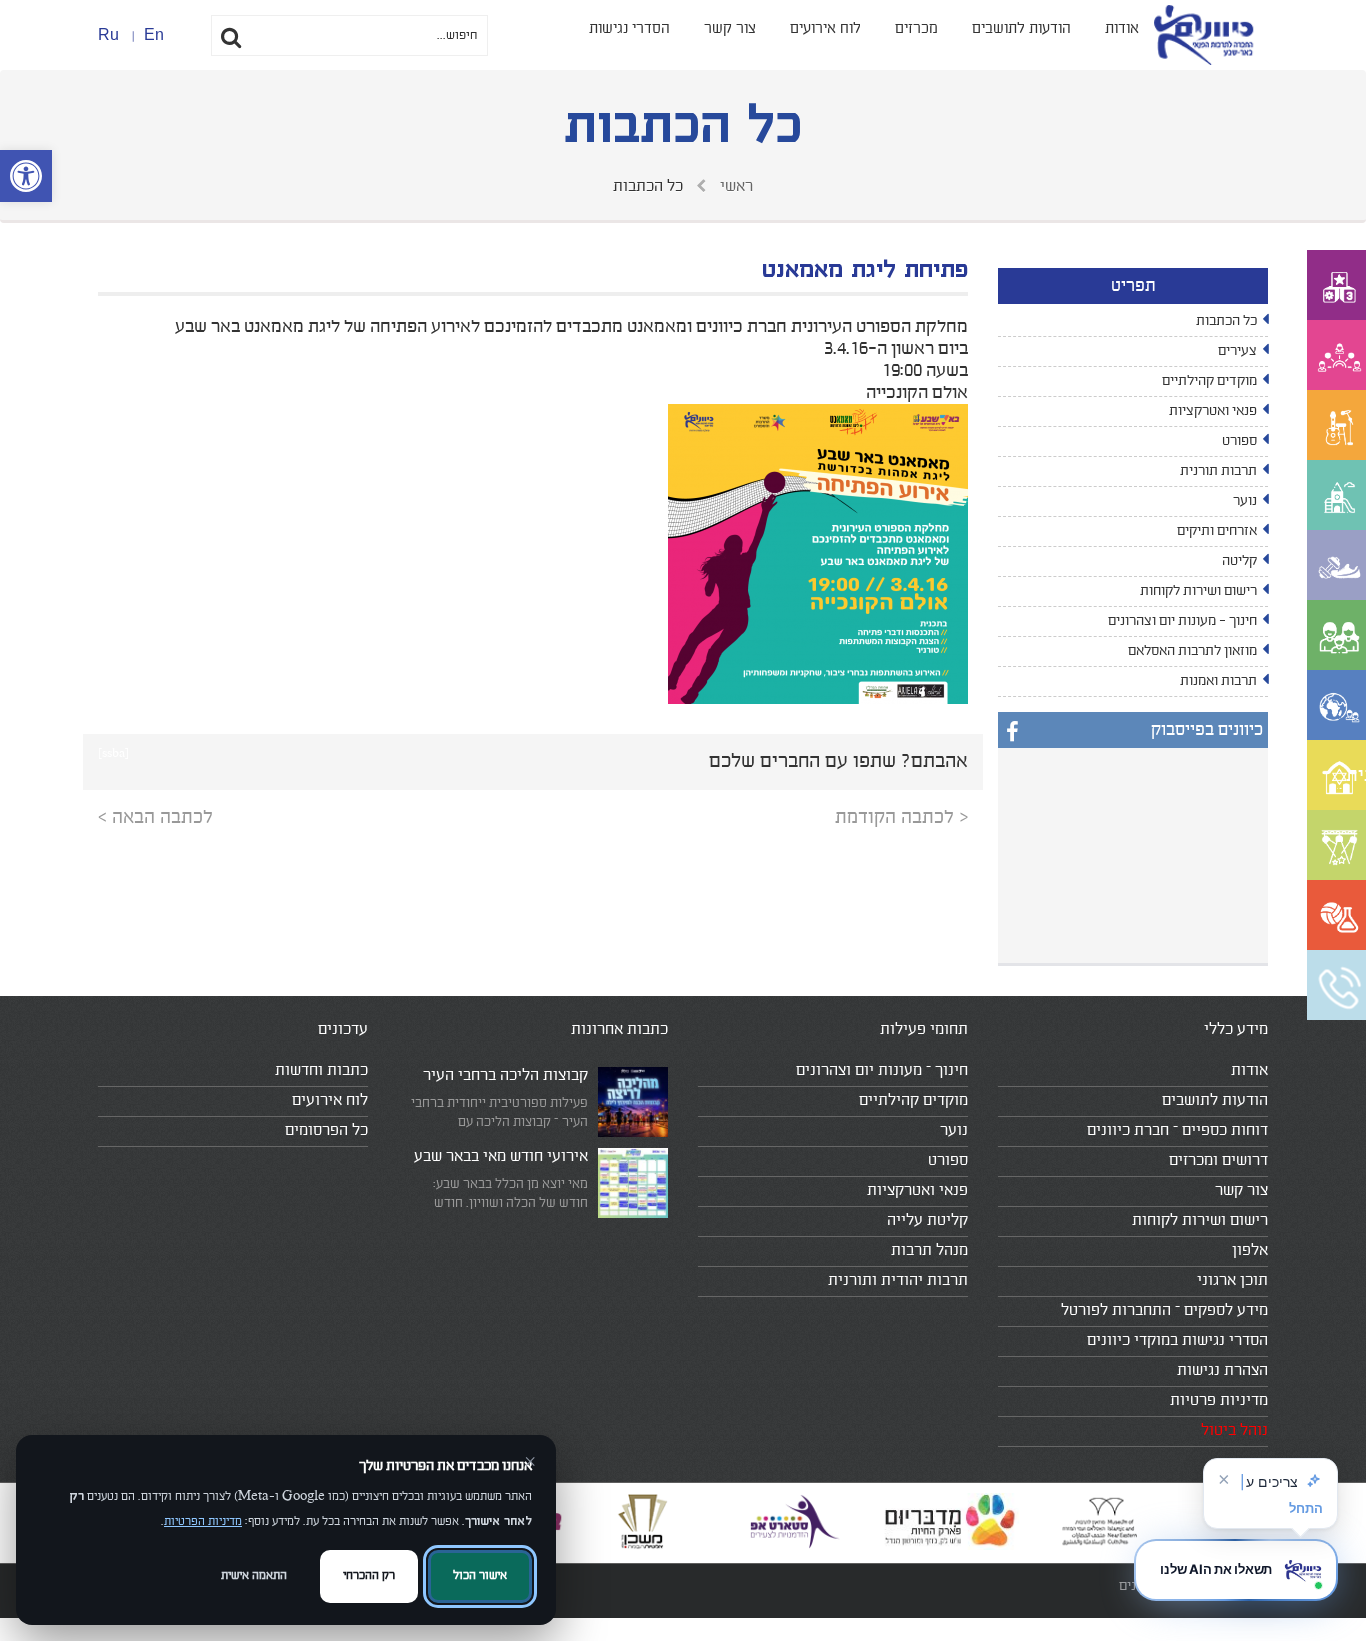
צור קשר (730, 28)
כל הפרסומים (326, 1130)
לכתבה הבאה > (155, 817)
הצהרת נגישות (1222, 1370)
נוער (1245, 501)
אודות (1122, 28)
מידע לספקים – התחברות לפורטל (1164, 1310)
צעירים (1237, 351)
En (154, 34)
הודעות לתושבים (1021, 28)
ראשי (734, 186)
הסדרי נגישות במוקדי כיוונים (1177, 1340)
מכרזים (916, 28)
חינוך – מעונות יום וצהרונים (882, 1070)
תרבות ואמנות (1218, 681)
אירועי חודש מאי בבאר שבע (501, 1156)
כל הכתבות (1226, 321)
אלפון (1250, 1250)
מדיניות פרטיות (1219, 1400)
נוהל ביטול (1234, 1430)
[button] (26, 176)
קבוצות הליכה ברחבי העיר (505, 1075)
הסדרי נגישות (629, 28)
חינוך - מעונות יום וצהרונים (1182, 621)
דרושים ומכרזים (1218, 1160)
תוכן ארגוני (1232, 1280)
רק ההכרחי (369, 1575)
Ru (108, 34)
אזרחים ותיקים (1217, 531)
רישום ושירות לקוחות (1198, 591)
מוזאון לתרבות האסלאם (1192, 651)
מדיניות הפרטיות (203, 1521)
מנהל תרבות (929, 1250)
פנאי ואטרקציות (1213, 411)
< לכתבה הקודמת (901, 817)
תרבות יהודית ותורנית (898, 1280)
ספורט (1239, 441)
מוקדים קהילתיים (1209, 381)
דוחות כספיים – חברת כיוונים (1177, 1130)
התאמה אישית (254, 1575)
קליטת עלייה (927, 1220)
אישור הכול (480, 1575)
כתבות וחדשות (321, 1070)
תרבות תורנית (1218, 471)
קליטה (1239, 561)
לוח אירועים (825, 28)
